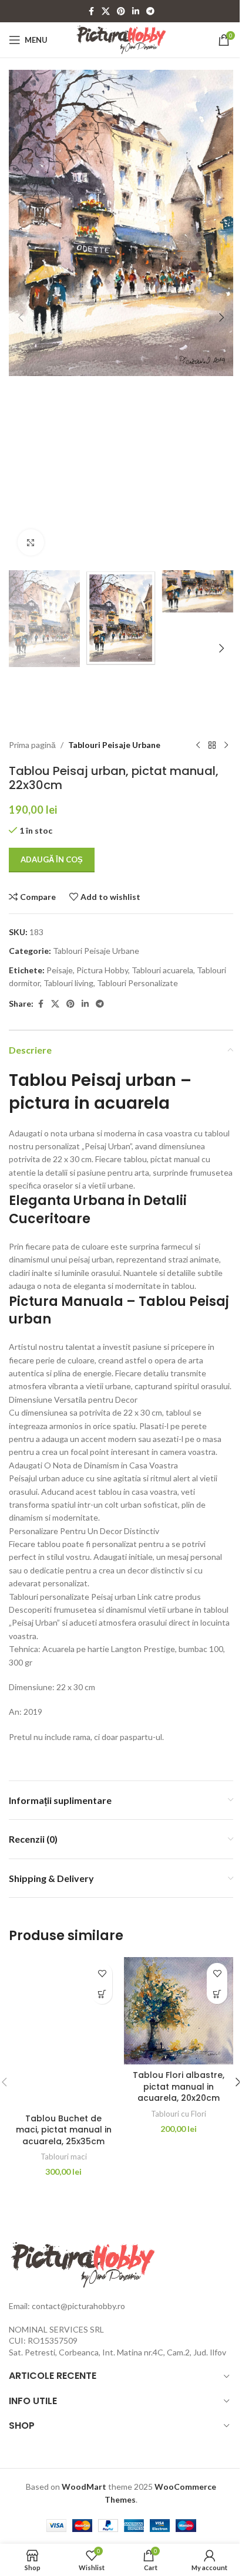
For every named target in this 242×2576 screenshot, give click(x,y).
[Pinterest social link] (121, 11)
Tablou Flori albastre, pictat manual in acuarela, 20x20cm (179, 2086)
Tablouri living (68, 983)
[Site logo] (121, 39)
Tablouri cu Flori (179, 2114)
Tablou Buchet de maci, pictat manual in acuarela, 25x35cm (64, 2130)
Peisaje (60, 970)
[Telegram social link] (150, 11)
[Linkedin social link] (136, 11)
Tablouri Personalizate (137, 983)
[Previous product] (198, 745)
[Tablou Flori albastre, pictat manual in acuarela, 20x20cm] (179, 2011)
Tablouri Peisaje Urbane (114, 745)
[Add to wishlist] (102, 1973)
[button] (21, 317)
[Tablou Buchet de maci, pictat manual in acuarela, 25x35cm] (63, 2032)
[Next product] (226, 745)
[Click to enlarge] (31, 542)
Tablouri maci (64, 2157)
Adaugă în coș (52, 859)
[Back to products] (212, 745)
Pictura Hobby (102, 970)
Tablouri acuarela (162, 970)
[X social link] (106, 11)
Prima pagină (32, 745)
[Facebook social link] (91, 11)
